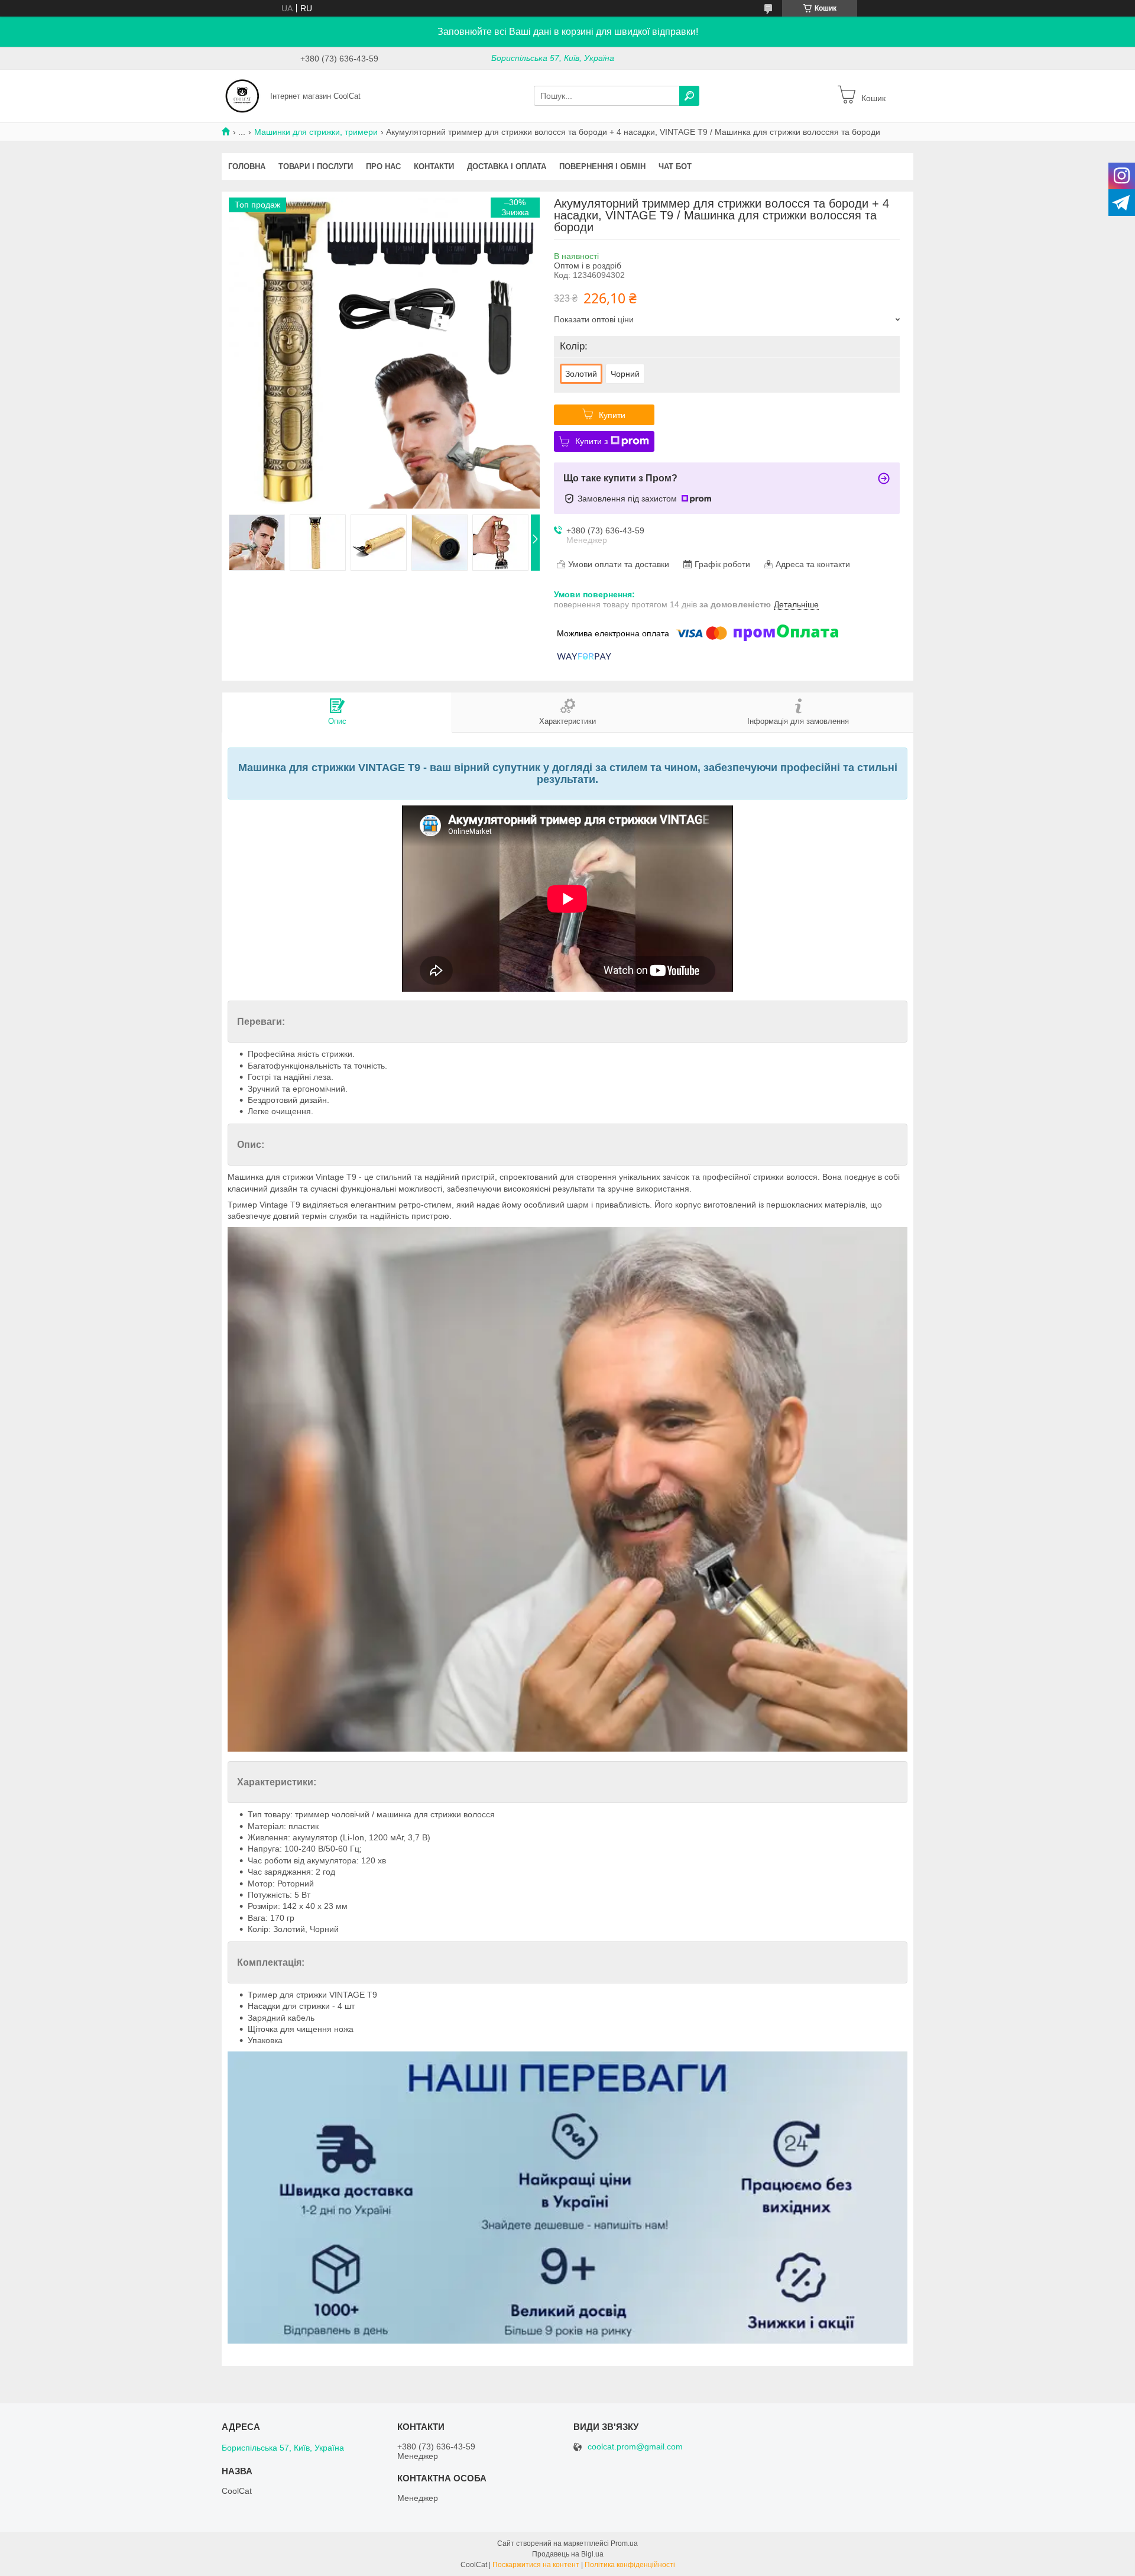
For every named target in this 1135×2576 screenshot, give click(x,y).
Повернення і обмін (602, 166)
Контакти (434, 166)
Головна (247, 166)
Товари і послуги (316, 166)
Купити (612, 415)
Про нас (383, 166)
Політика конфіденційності (630, 2565)
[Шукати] (689, 96)
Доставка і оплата (507, 166)
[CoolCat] (242, 95)
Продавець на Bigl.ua (568, 2554)
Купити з (591, 441)
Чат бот (675, 166)
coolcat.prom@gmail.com (635, 2447)
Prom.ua (624, 2543)
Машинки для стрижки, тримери (316, 132)
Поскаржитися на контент (536, 2565)
